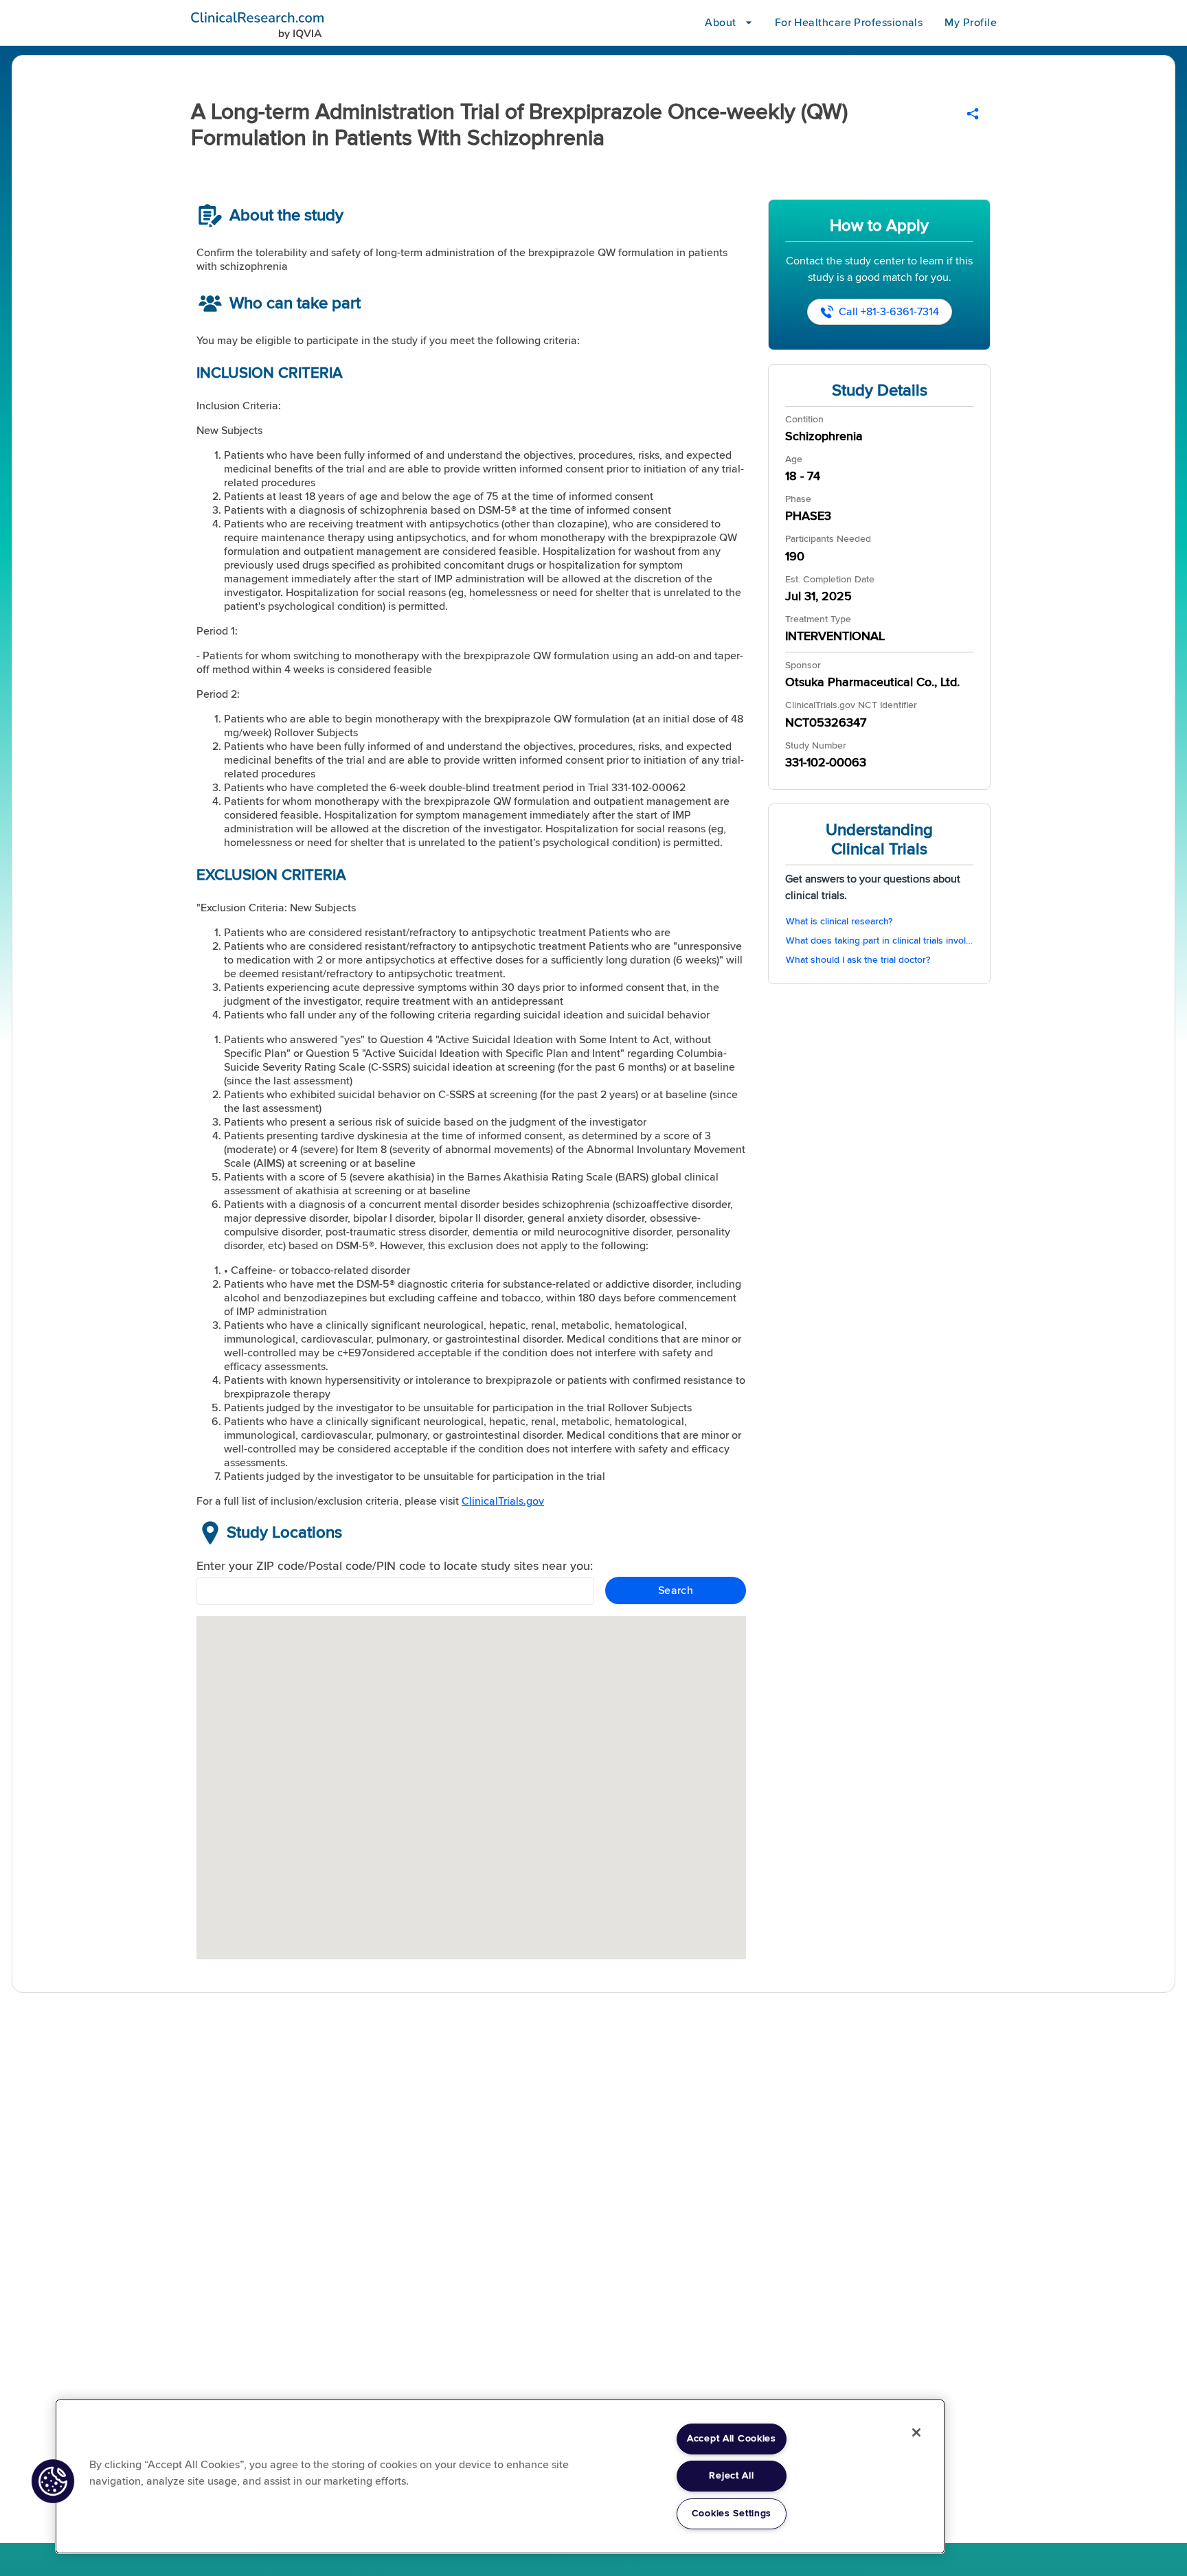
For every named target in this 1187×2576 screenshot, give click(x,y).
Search (676, 1591)
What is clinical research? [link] (839, 922)
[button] (53, 2481)
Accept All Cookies (732, 2439)
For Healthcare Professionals (849, 23)
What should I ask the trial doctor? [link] (858, 960)
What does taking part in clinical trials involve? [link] (880, 941)
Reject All (731, 2476)
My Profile (971, 23)
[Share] (973, 114)
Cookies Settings (732, 2514)
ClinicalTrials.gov (503, 1501)
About (720, 23)
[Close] (916, 2432)
